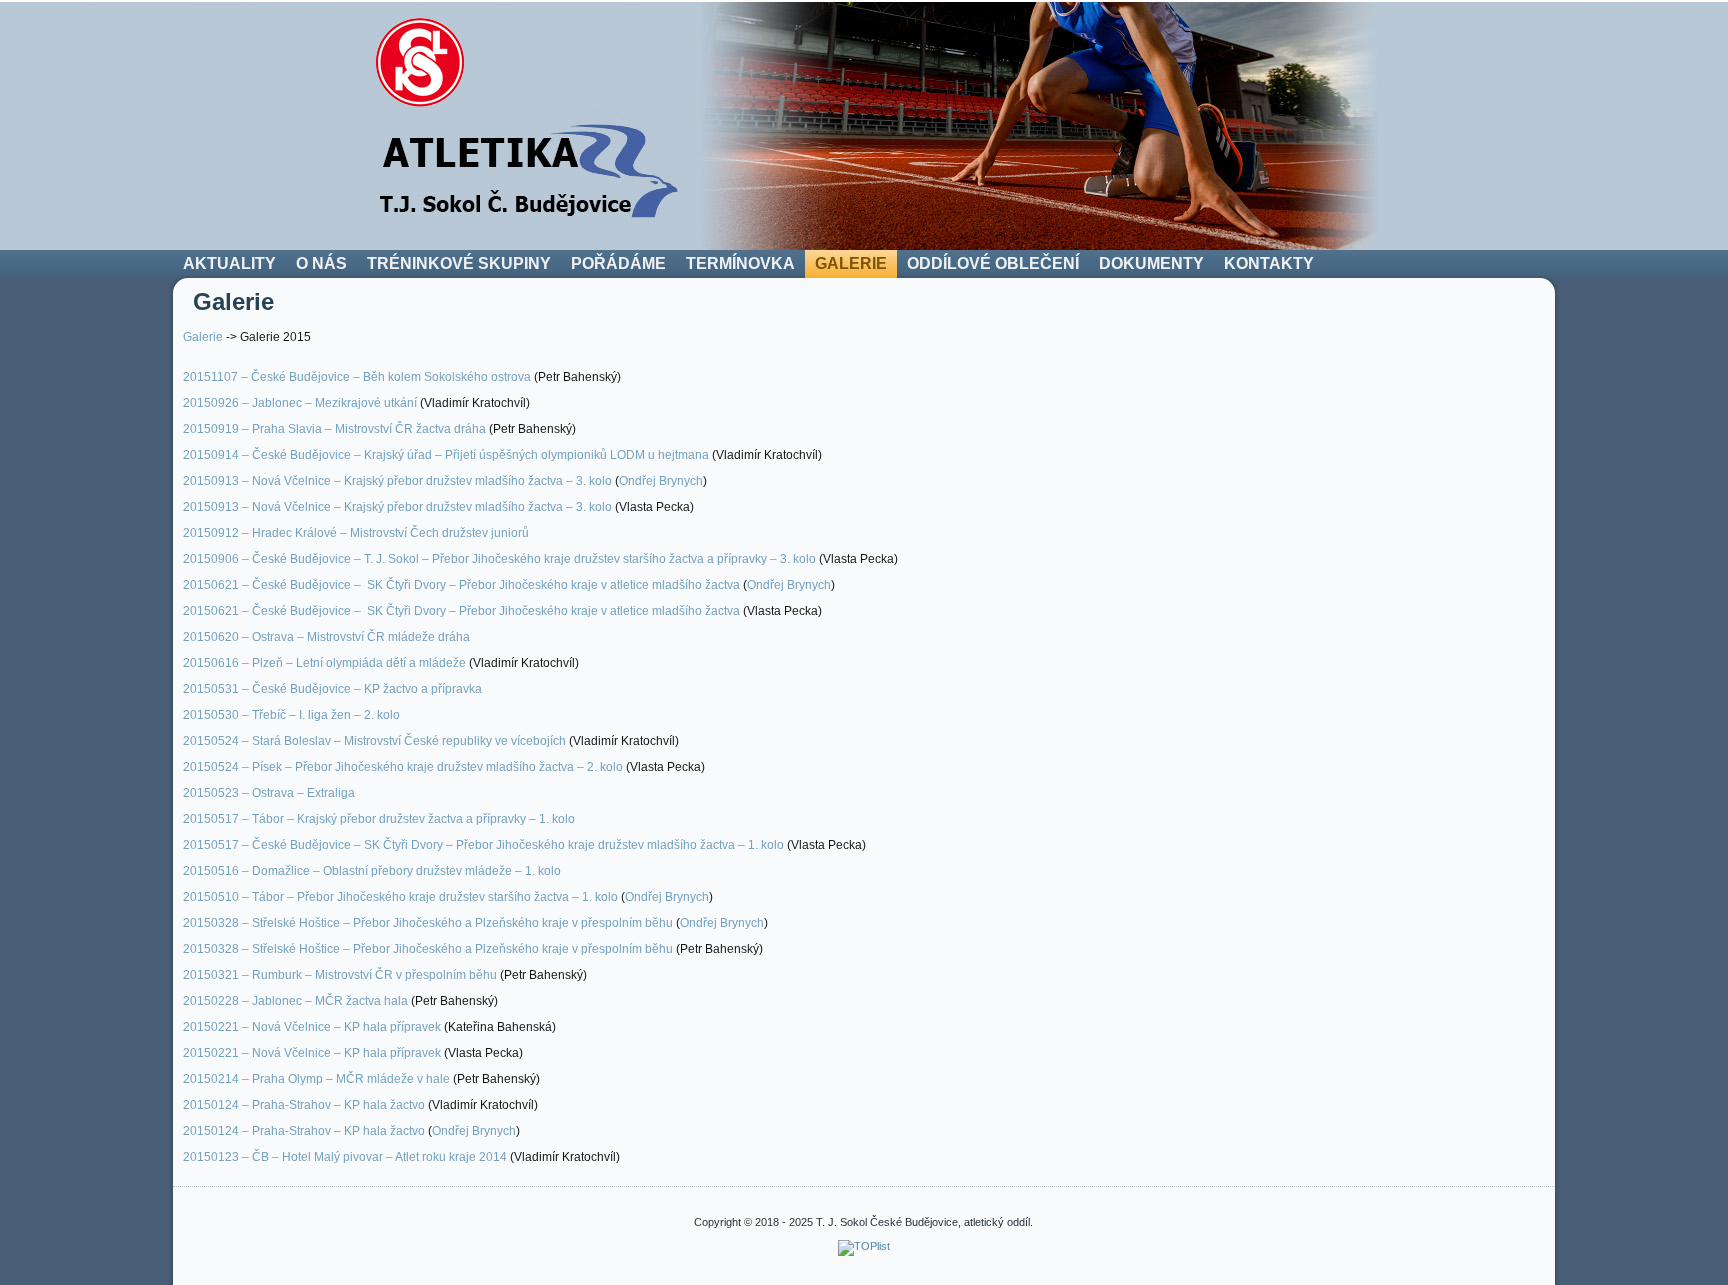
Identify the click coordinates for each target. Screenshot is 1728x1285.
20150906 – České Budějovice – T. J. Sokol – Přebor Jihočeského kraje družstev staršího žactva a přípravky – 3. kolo (499, 559)
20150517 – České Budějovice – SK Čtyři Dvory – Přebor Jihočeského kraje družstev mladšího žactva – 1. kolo (483, 845)
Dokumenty (1151, 263)
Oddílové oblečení (993, 263)
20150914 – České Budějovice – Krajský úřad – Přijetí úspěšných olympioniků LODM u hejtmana (446, 455)
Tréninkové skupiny (459, 263)
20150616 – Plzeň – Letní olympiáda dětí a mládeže (324, 663)
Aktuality (229, 263)
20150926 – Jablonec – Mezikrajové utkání (300, 403)
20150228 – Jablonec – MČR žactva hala (295, 1001)
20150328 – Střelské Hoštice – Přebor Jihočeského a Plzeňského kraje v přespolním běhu (428, 923)
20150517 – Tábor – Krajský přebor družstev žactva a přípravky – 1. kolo (379, 819)
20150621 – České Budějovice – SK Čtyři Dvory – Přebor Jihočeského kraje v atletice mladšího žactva (461, 585)
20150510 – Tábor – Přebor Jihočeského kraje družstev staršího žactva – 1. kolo (400, 897)
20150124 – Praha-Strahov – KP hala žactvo (304, 1105)
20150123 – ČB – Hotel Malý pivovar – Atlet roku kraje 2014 (345, 1157)
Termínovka (740, 263)
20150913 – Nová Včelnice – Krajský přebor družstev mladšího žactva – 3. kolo (397, 481)
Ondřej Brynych (661, 481)
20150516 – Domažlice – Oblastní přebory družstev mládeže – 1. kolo (372, 871)
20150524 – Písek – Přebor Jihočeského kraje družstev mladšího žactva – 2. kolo (403, 767)
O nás (321, 263)
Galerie (851, 263)
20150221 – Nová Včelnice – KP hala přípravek (312, 1027)
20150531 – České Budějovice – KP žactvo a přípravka (332, 689)
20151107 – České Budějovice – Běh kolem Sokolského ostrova (357, 377)
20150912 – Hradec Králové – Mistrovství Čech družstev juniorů (356, 533)
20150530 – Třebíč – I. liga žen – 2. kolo (291, 715)
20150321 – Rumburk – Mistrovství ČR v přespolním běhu (340, 975)
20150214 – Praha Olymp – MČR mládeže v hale (316, 1079)
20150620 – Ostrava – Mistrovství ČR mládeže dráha (326, 637)
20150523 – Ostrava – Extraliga (269, 793)
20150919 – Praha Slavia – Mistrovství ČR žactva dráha (334, 429)
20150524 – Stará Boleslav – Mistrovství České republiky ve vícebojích (374, 741)
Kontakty (1269, 263)
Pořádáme (618, 263)
